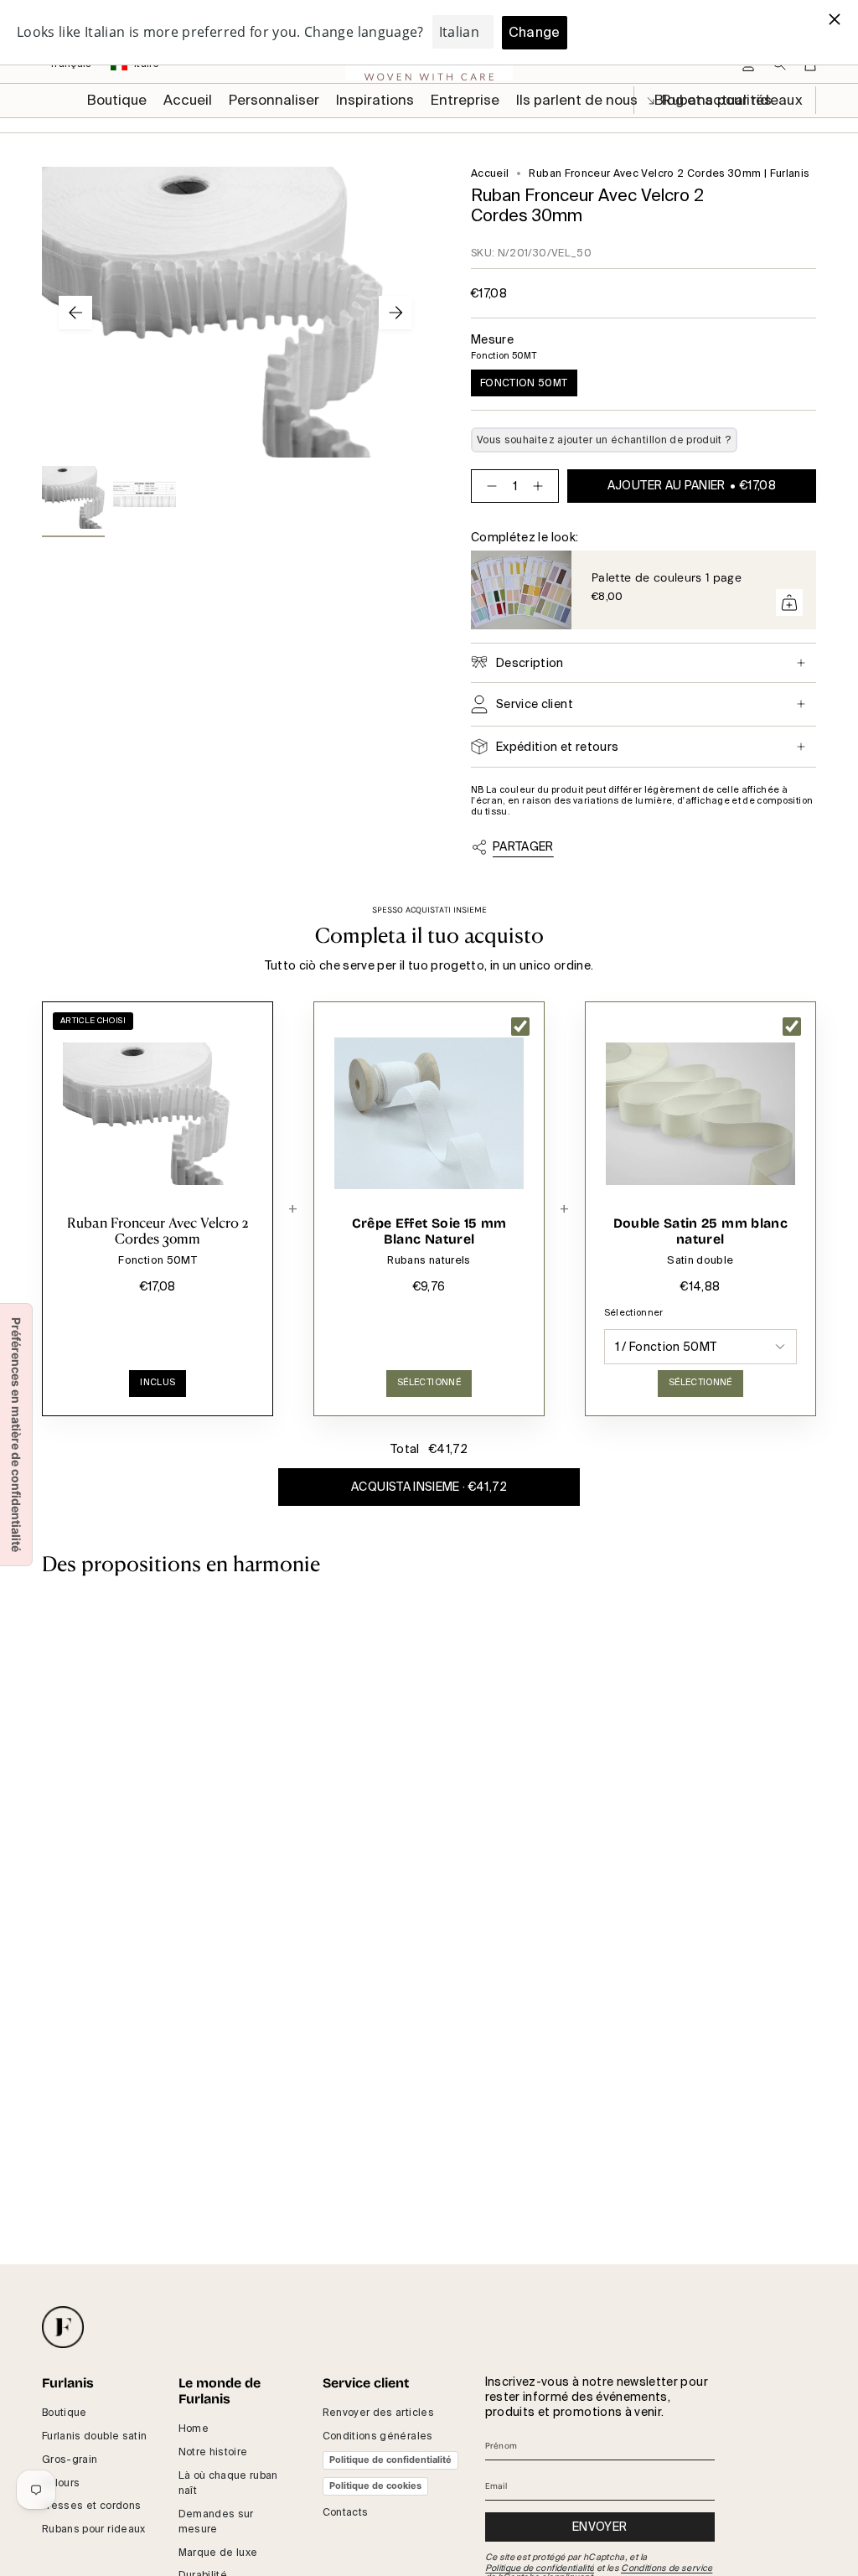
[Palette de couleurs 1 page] (521, 590)
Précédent (75, 313)
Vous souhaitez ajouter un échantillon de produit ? (604, 440)
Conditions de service (667, 2568)
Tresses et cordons (91, 2506)
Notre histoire (213, 2452)
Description (530, 663)
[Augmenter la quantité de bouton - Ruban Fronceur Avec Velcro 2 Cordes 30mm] (541, 486)
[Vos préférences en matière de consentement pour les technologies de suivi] (16, 1435)
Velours (61, 2483)
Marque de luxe (218, 2553)
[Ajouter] (789, 603)
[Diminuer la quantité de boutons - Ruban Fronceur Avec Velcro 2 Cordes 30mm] (488, 486)
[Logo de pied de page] (63, 2327)
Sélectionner (634, 1313)
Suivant (395, 313)
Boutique (65, 2413)
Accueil (490, 173)
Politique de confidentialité (390, 2460)
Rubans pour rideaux (94, 2529)
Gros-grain (70, 2460)
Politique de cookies (375, 2485)
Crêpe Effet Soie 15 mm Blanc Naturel (429, 1231)
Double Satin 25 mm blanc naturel (700, 1231)
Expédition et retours (557, 747)
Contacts (346, 2512)
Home (194, 2429)
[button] (274, 101)
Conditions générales (378, 2436)
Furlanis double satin (94, 2436)
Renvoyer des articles (378, 2413)
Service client (535, 704)
